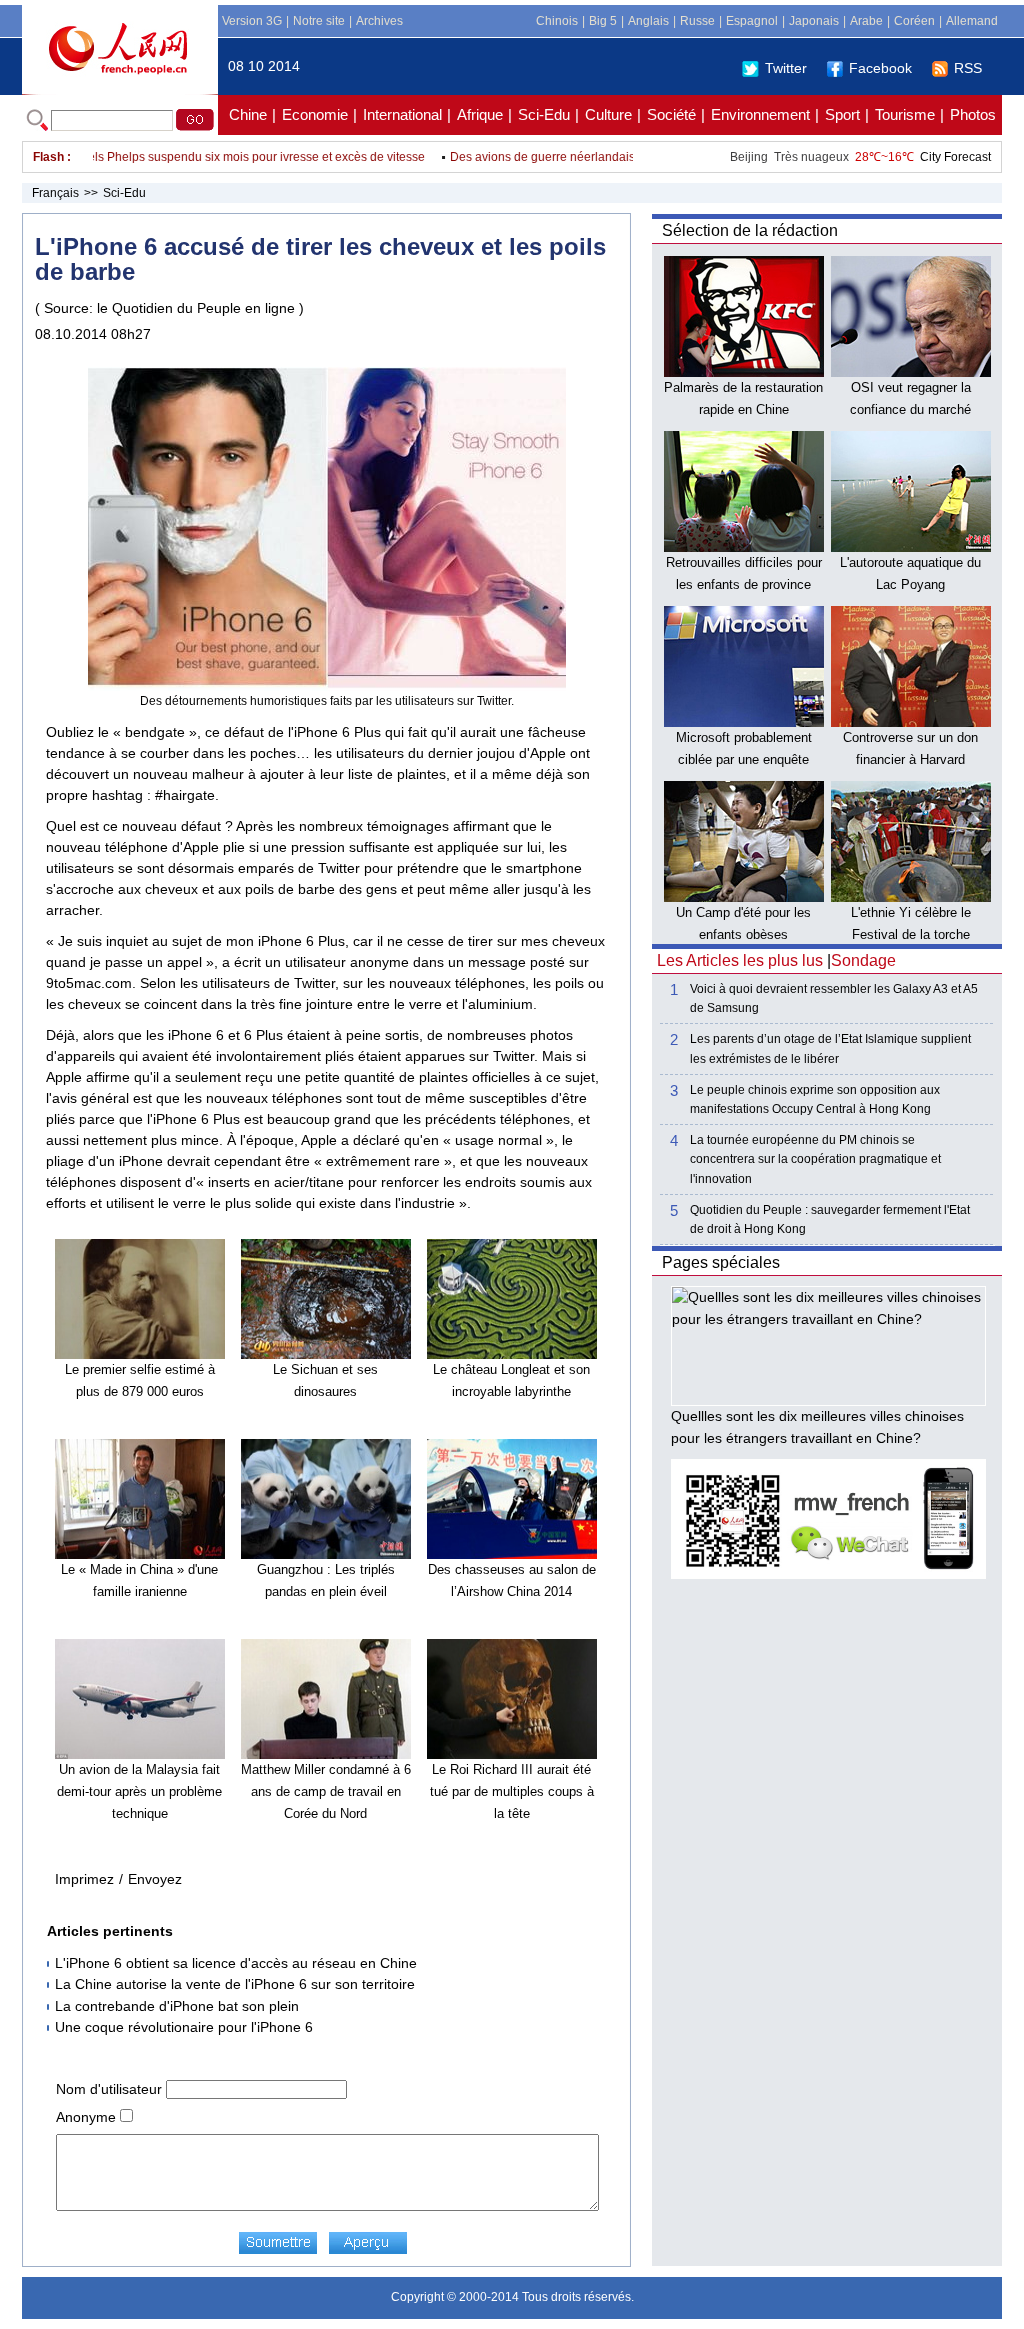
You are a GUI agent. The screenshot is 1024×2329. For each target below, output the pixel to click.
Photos (973, 114)
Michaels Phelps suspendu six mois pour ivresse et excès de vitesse (213, 157)
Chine (248, 114)
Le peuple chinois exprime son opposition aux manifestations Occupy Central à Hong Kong (815, 1099)
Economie (315, 114)
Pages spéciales (721, 1262)
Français (55, 193)
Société (671, 114)
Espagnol (752, 21)
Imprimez (84, 1879)
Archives (379, 21)
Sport (842, 114)
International (402, 114)
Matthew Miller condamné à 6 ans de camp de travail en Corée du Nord (326, 1791)
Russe (697, 21)
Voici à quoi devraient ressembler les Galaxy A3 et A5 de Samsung (834, 998)
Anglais (648, 21)
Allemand (972, 21)
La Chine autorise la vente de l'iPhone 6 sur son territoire (235, 1984)
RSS (968, 68)
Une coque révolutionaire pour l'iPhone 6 (184, 2027)
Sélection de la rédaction (750, 230)
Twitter (786, 68)
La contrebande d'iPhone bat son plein (177, 2006)
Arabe (866, 21)
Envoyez (155, 1879)
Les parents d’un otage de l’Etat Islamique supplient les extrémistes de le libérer (830, 1048)
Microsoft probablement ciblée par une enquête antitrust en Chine (744, 759)
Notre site (319, 21)
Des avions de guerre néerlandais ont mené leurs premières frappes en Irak (628, 157)
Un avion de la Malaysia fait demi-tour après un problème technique (139, 1791)
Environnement (760, 114)
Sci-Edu (544, 114)
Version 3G (252, 21)
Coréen (914, 21)
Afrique (480, 114)
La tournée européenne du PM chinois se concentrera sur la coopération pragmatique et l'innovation (815, 1159)
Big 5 (603, 21)
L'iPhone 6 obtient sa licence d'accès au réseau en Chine (236, 1963)
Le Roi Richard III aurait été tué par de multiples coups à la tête (512, 1791)
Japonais (814, 21)
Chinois (557, 21)
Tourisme (905, 114)
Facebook (880, 68)
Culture (608, 114)
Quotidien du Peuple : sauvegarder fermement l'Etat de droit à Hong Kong (830, 1219)
